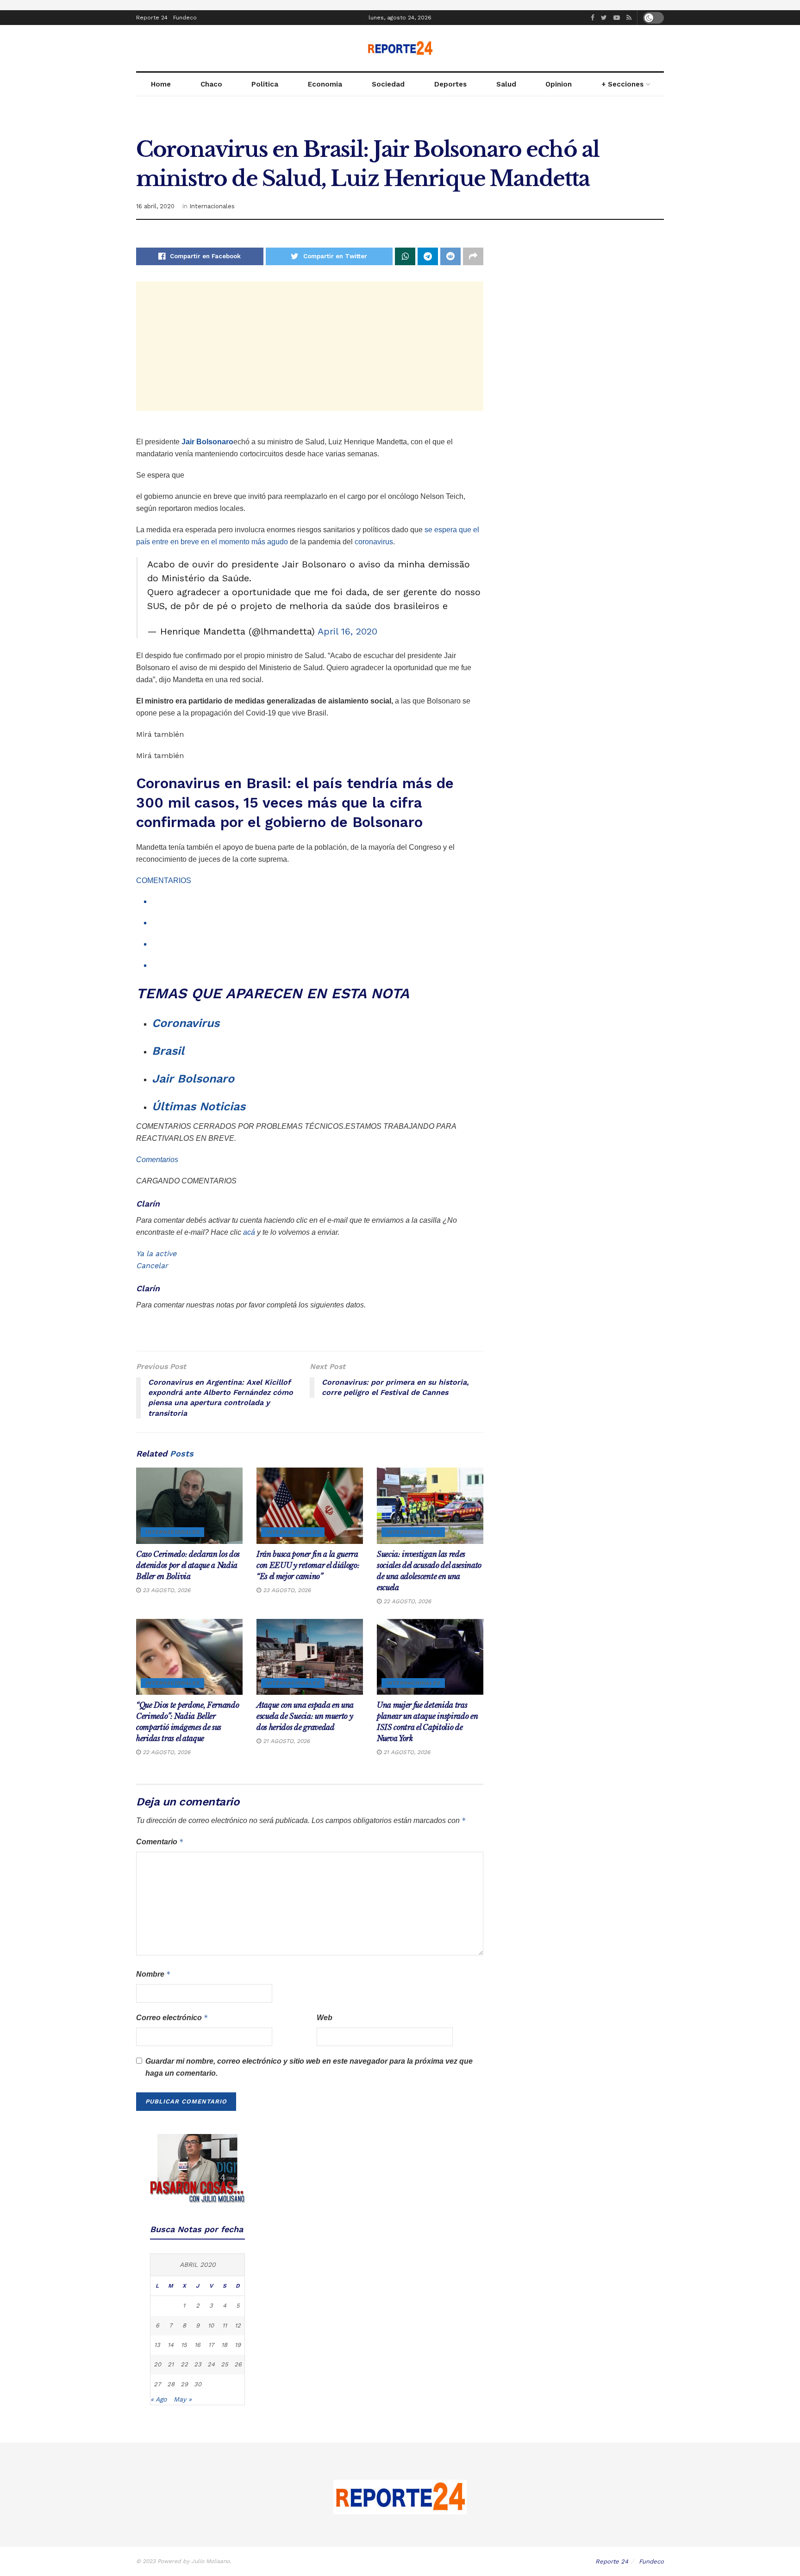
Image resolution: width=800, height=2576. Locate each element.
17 (211, 2345)
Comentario (160, 1842)
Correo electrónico (172, 2018)
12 (238, 2325)
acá (249, 1232)
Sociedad (388, 84)
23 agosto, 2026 (166, 1590)
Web (325, 2018)
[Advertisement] (310, 346)
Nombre (153, 1974)
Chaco (211, 84)
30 (198, 2384)
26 (238, 2364)
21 (171, 2364)
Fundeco (185, 18)
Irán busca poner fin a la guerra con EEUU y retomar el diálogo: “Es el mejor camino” (308, 1565)
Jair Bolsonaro (206, 442)
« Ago (159, 2399)
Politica (265, 84)
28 (171, 2384)
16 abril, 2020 (155, 206)
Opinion (559, 84)
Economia (325, 84)
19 (238, 2345)
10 (211, 2325)
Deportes (450, 84)
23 (198, 2364)
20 (157, 2364)
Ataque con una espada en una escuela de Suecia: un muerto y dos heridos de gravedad (305, 1716)
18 (224, 2345)
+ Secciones (622, 84)
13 (157, 2345)
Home (161, 84)
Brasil (168, 1051)
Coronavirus (186, 1023)
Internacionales (212, 206)
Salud (506, 84)
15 (184, 2345)
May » (183, 2399)
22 (184, 2364)
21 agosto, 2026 (285, 1741)
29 (184, 2384)
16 (197, 2345)
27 (157, 2384)
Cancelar (152, 1266)
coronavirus (374, 542)
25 (225, 2364)
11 (225, 2325)
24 (211, 2364)
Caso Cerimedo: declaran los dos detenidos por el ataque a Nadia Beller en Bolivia (188, 1565)
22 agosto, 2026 (406, 1601)
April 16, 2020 (347, 631)
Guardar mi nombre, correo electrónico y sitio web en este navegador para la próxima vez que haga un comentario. (309, 2067)
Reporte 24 (152, 18)
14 (171, 2345)
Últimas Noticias (199, 1106)
